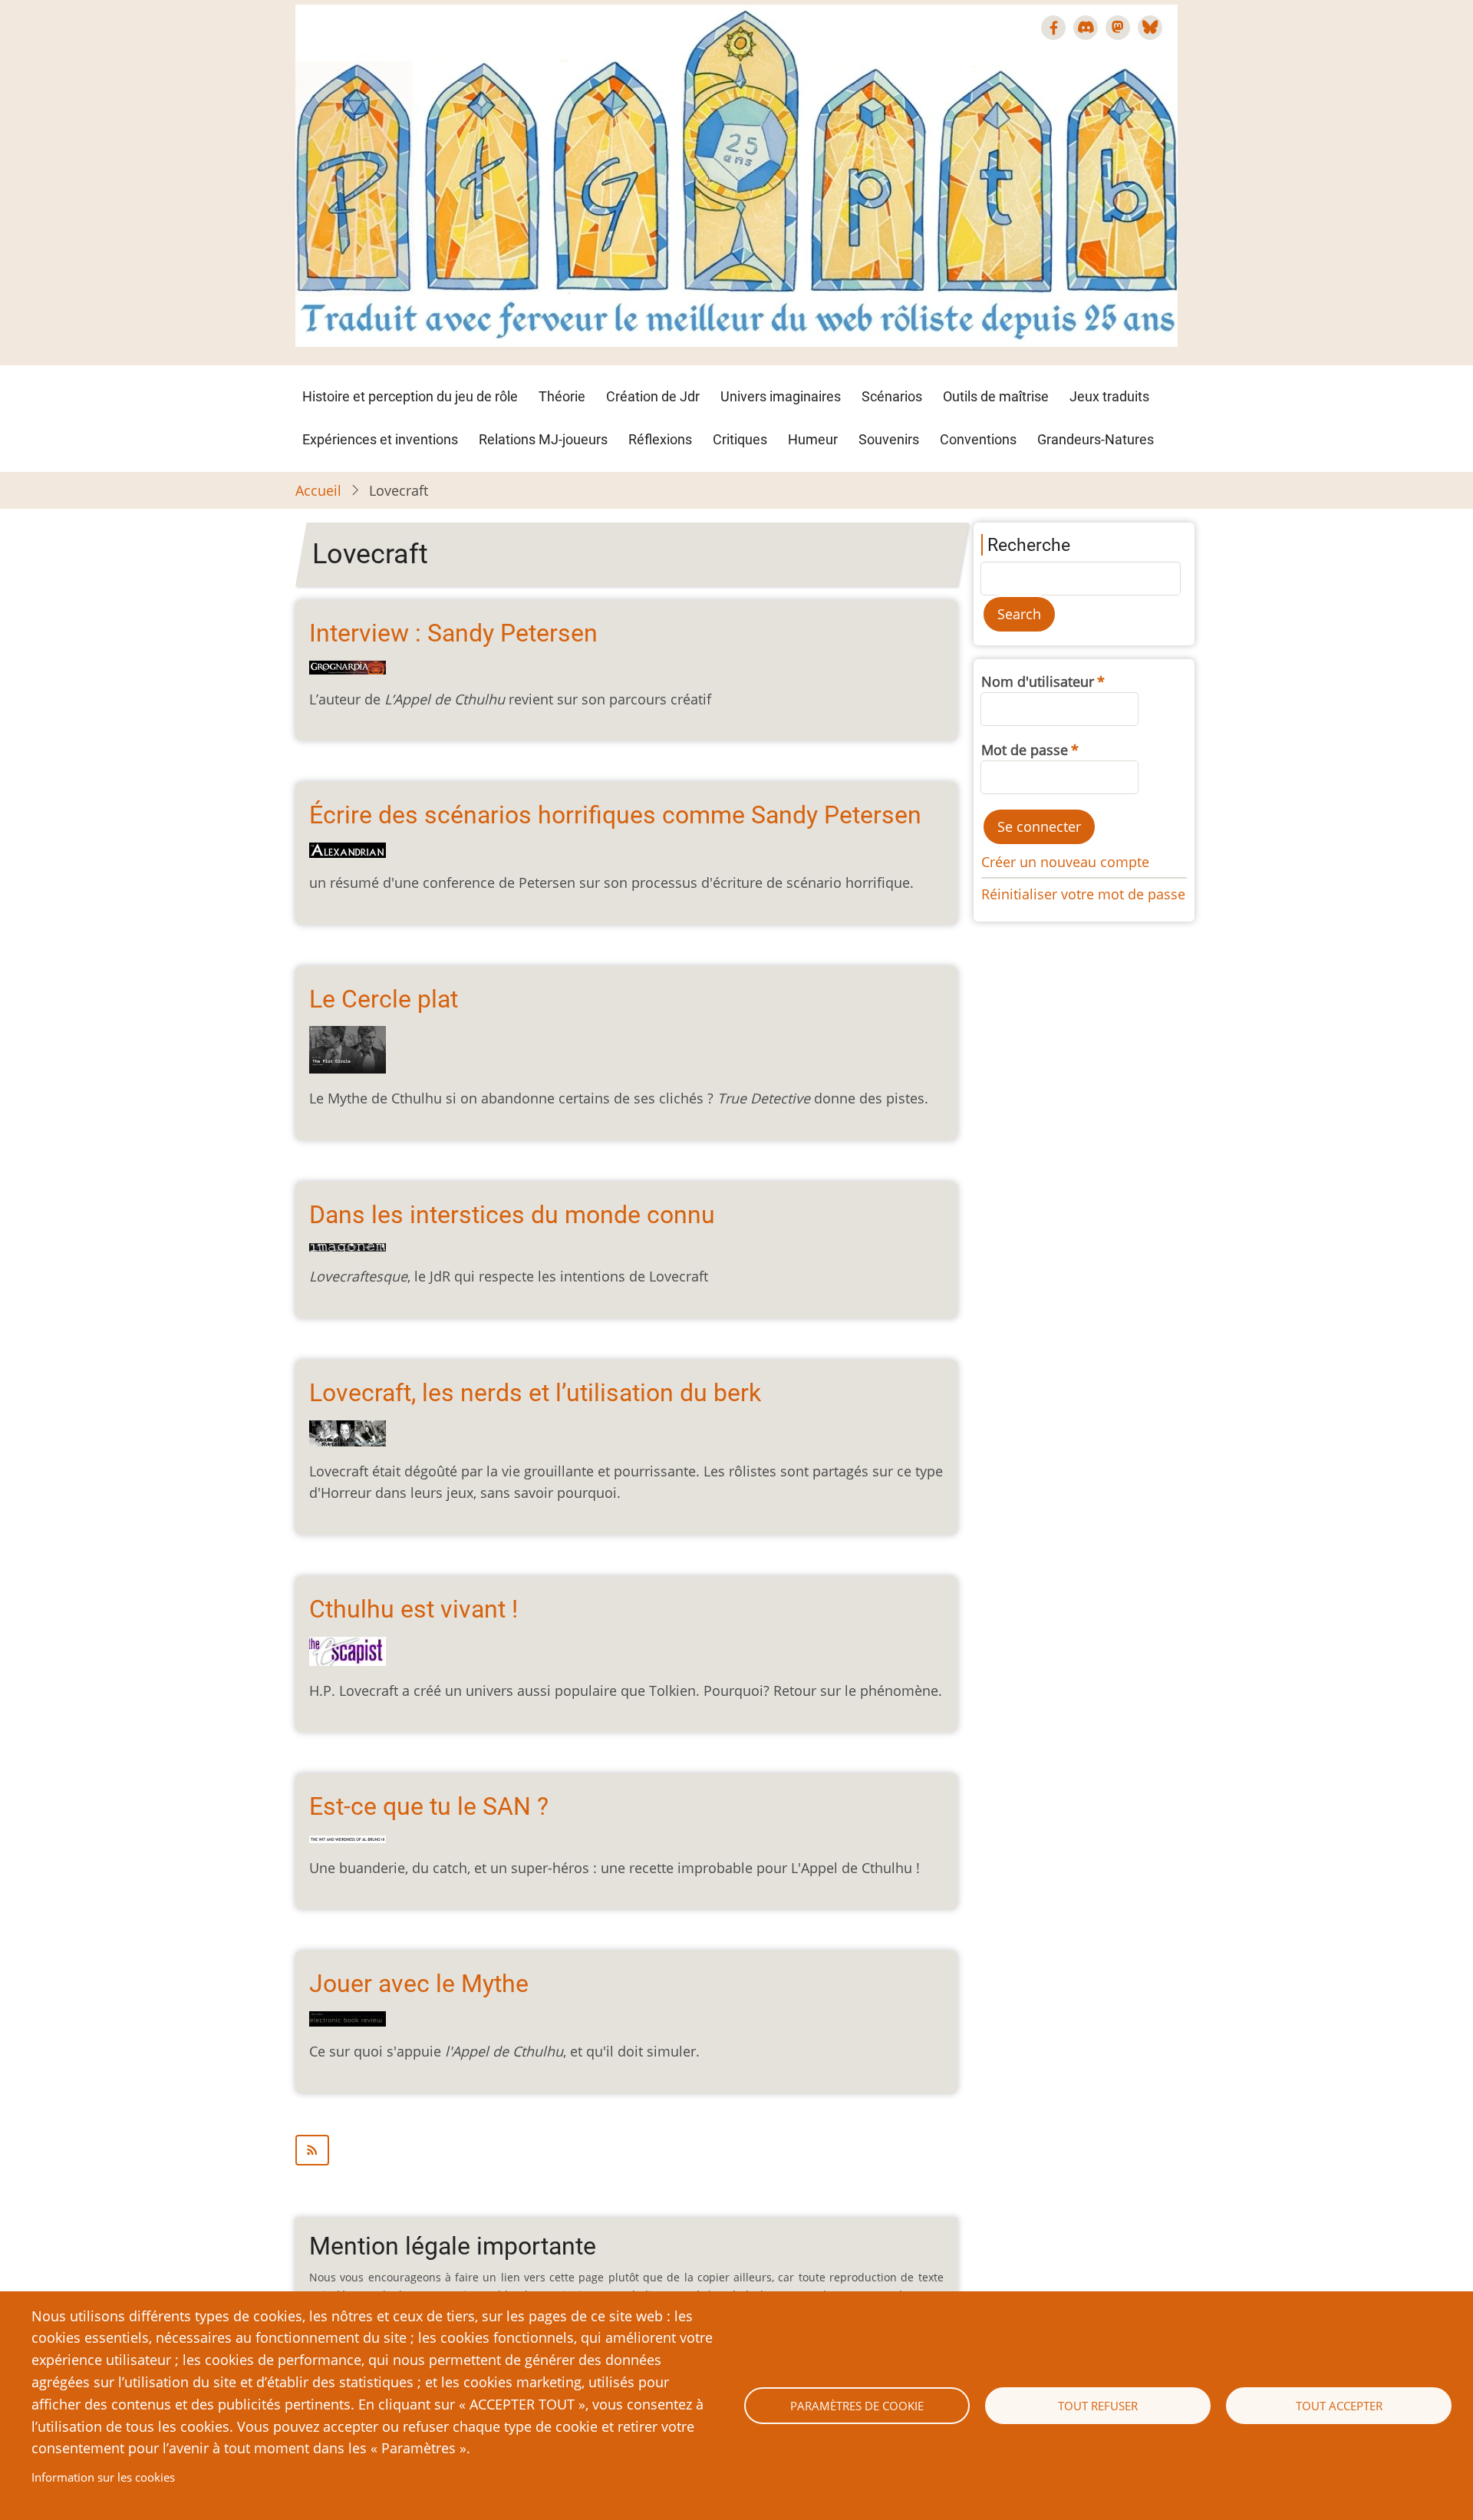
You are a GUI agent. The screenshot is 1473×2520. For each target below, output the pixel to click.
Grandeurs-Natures (1096, 439)
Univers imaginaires (781, 396)
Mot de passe (1025, 750)
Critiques (740, 439)
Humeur (813, 439)
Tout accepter (1339, 2406)
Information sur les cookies (103, 2477)
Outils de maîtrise (996, 396)
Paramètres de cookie (857, 2406)
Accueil (318, 490)
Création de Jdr (653, 396)
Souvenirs (889, 439)
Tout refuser (1098, 2406)
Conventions (978, 439)
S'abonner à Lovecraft (626, 2150)
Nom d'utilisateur (1038, 681)
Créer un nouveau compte (1065, 862)
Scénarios (892, 396)
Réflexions (660, 439)
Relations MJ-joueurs (543, 439)
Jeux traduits (1109, 396)
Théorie (562, 396)
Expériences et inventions (380, 439)
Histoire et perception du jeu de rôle (410, 396)
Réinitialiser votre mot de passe (1083, 894)
